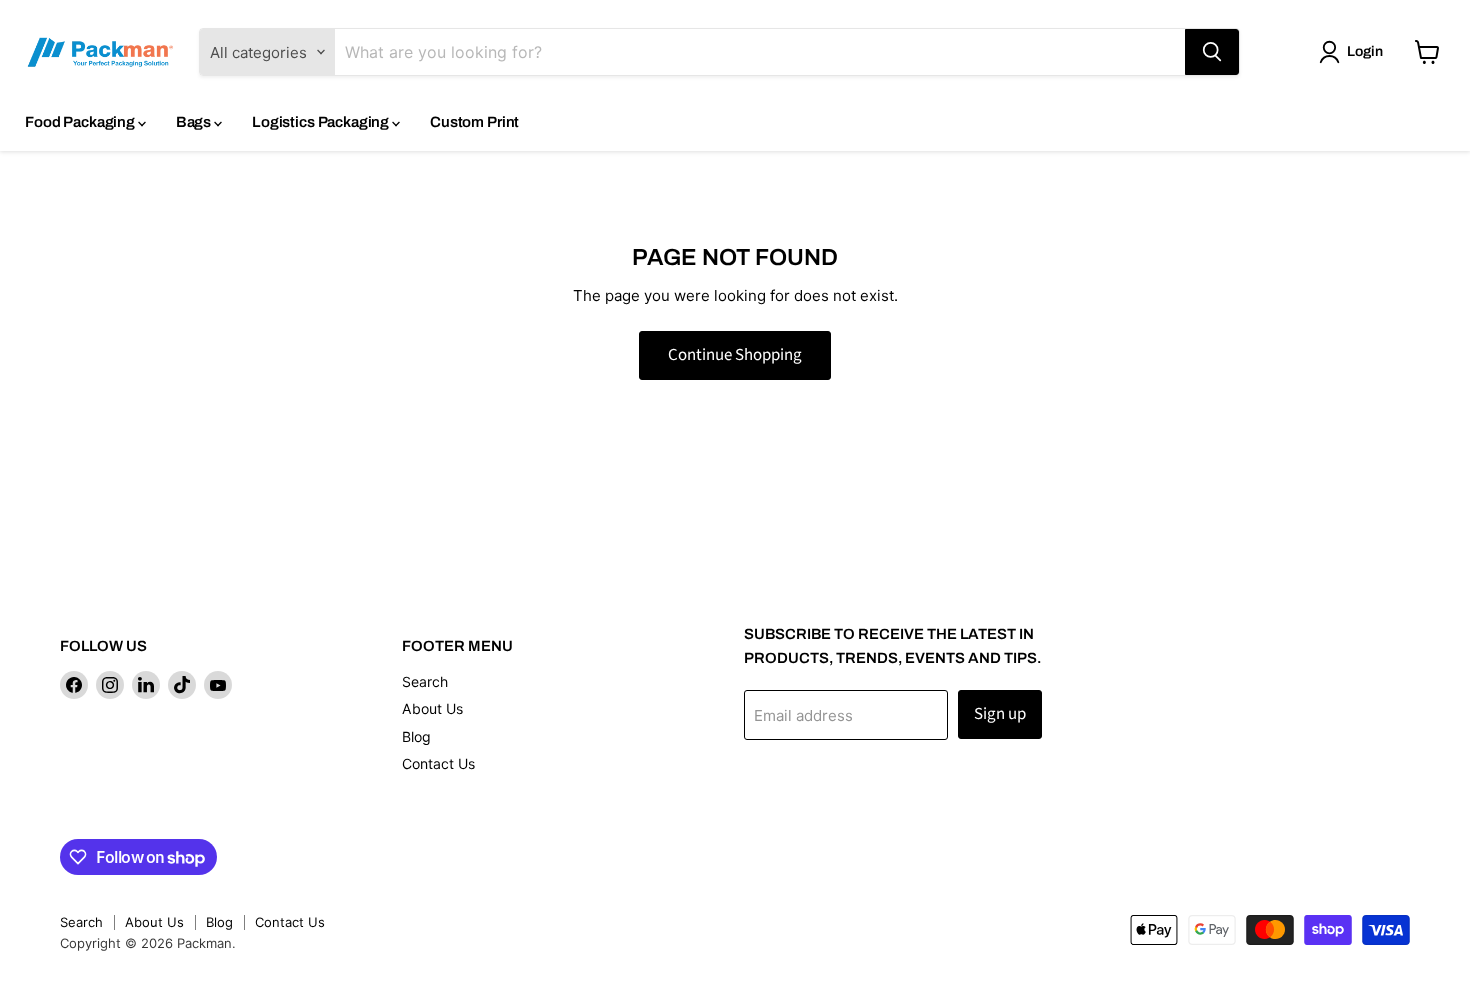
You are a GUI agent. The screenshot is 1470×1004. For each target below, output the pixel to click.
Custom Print (474, 122)
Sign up (1000, 714)
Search (425, 681)
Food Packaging (81, 122)
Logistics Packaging (322, 122)
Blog (416, 736)
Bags (195, 122)
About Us (432, 708)
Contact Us (438, 763)
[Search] (1212, 52)
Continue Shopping (735, 355)
